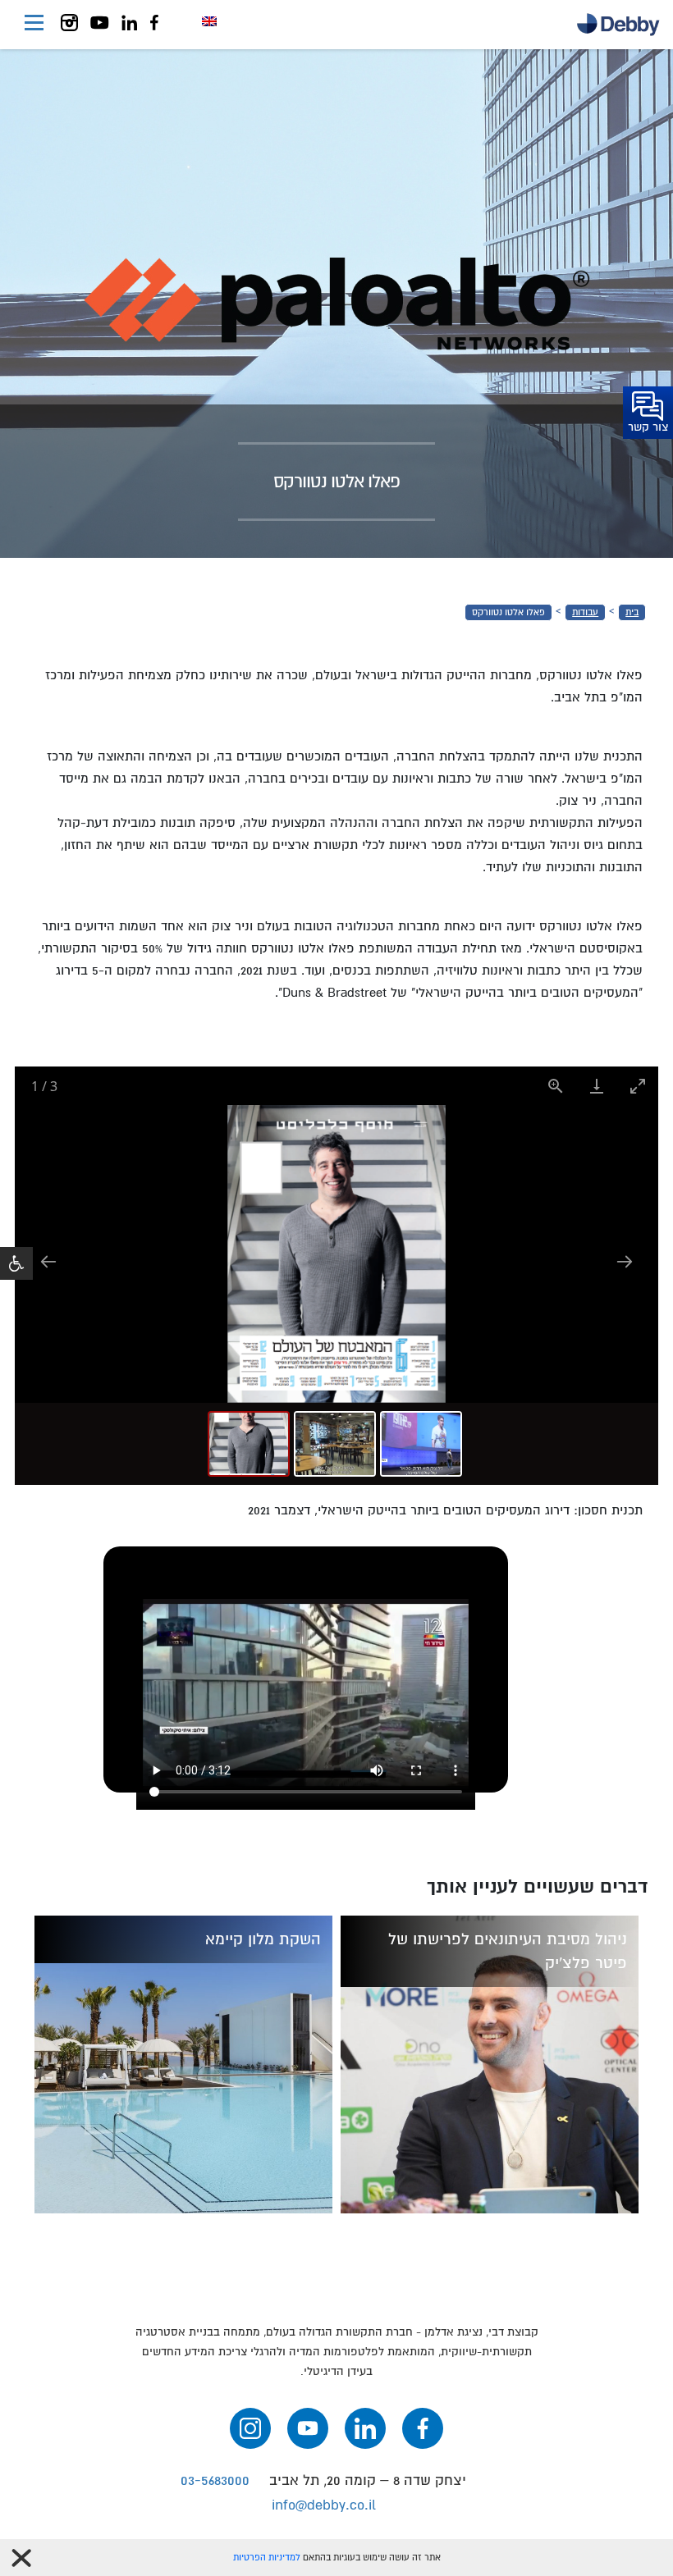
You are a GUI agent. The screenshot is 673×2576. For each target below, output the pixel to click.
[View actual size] (556, 1086)
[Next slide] (625, 1261)
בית (632, 612)
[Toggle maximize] (638, 1086)
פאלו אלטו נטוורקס (508, 612)
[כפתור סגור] (21, 2558)
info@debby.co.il (324, 2505)
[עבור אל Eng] (209, 21)
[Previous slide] (48, 1261)
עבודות (585, 612)
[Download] (597, 1086)
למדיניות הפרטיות (267, 2558)
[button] (16, 1263)
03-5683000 (215, 2480)
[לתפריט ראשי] (34, 25)
